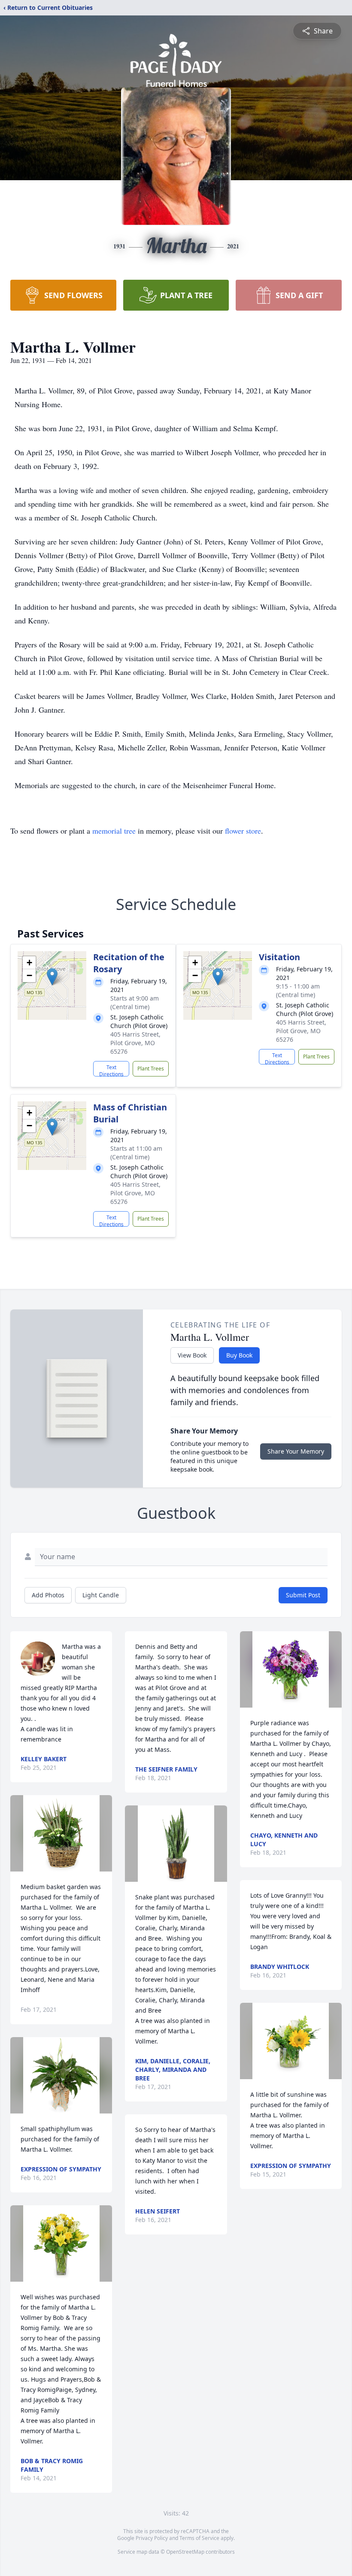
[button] (52, 977)
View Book (192, 1355)
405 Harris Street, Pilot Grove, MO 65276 (135, 1043)
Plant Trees (151, 1069)
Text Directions (111, 1070)
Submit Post (303, 1595)
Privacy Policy (152, 2538)
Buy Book (239, 1355)
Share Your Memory (296, 1451)
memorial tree (114, 831)
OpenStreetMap (185, 2552)
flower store (243, 831)
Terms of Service (199, 2538)
